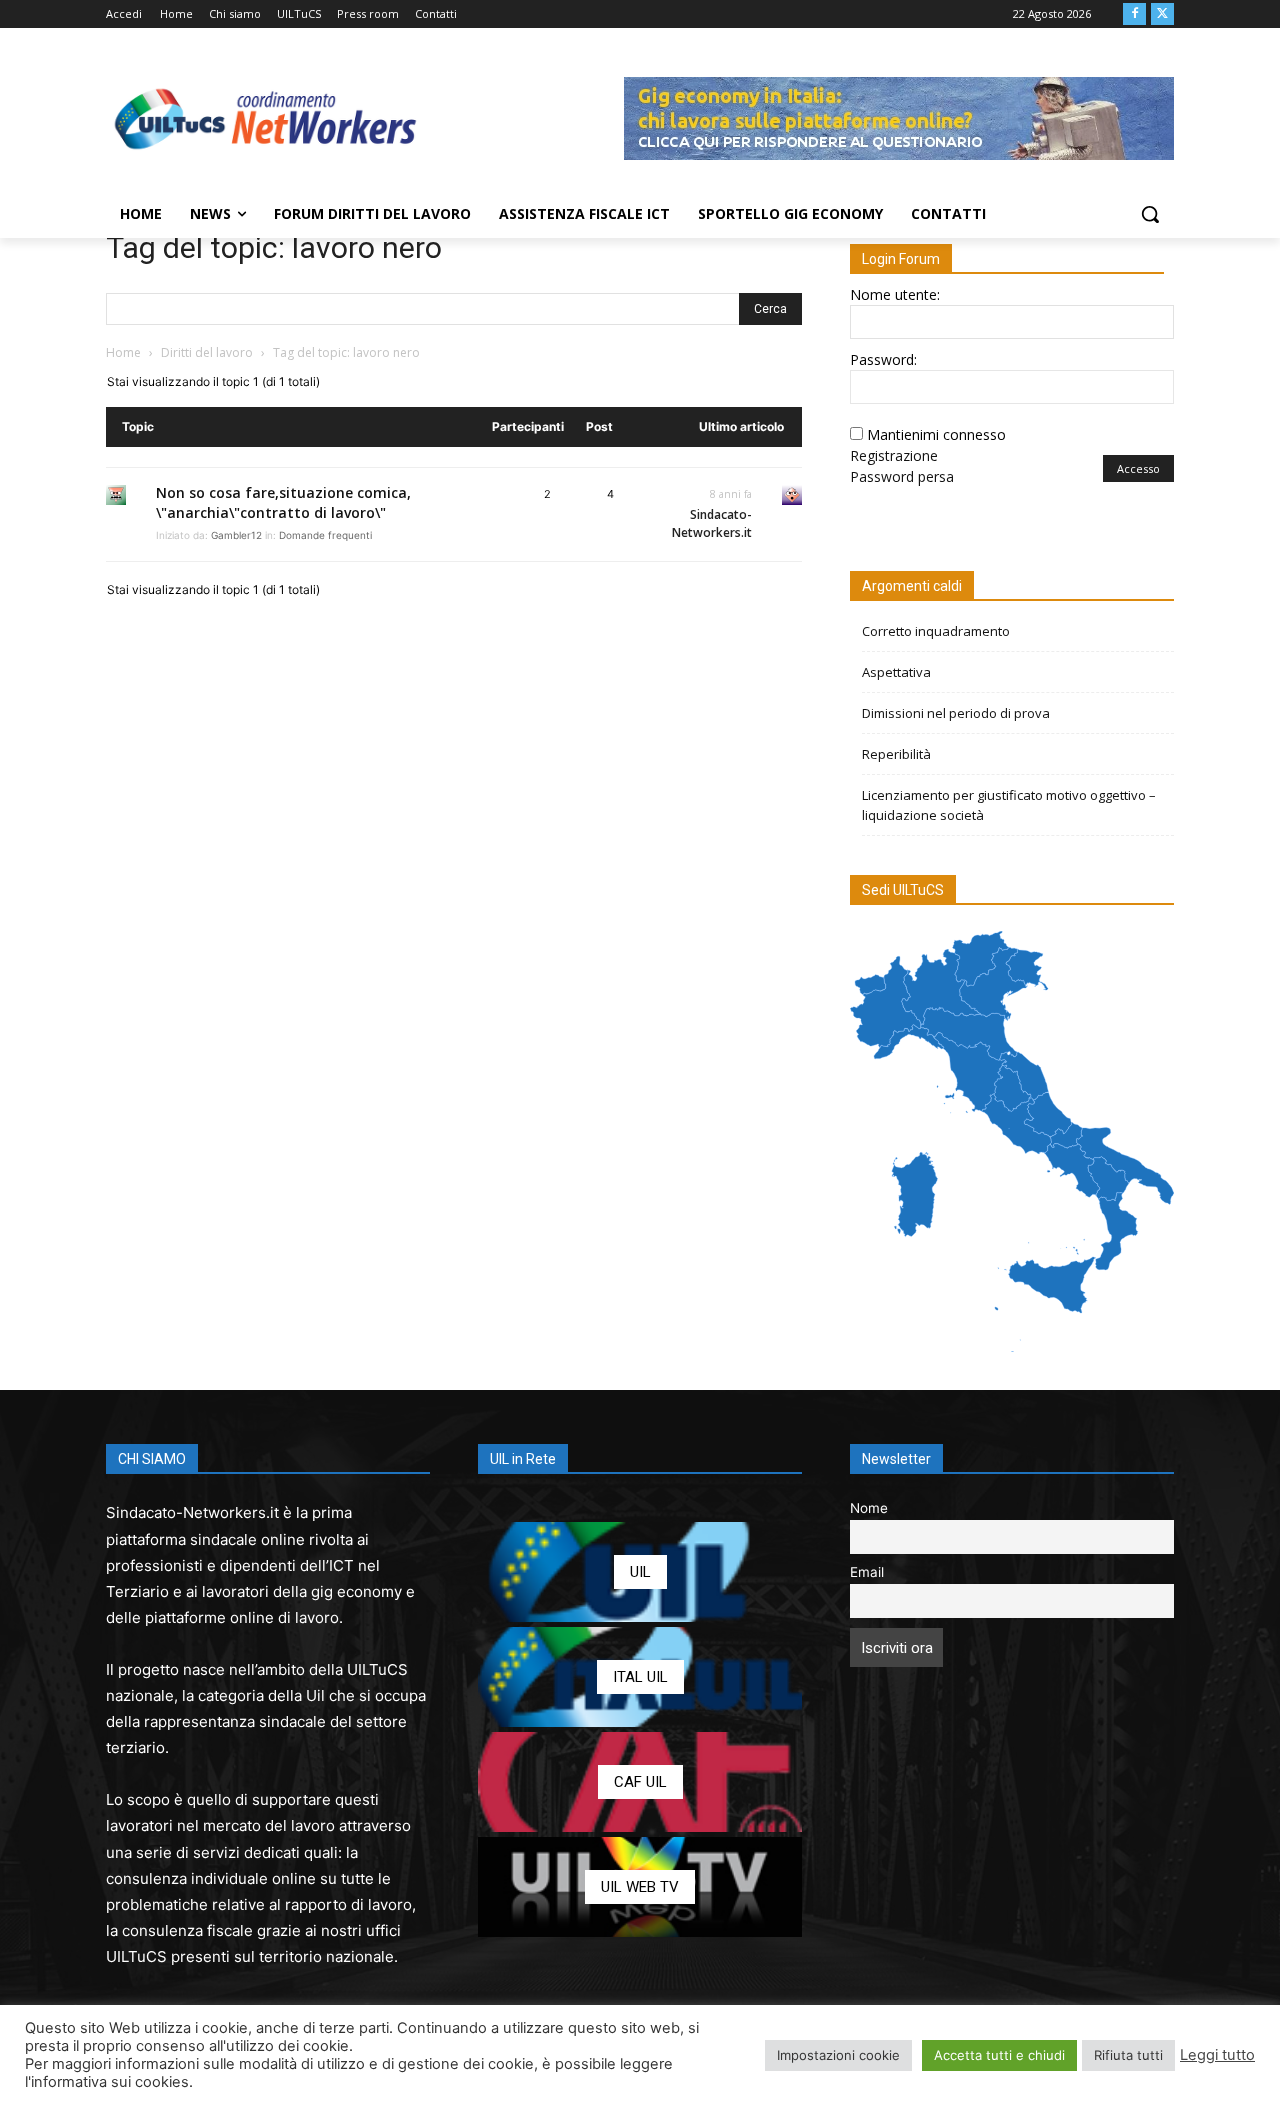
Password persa (902, 476)
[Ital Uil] (640, 1677)
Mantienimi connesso (936, 434)
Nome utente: (895, 294)
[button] (1150, 214)
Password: (883, 359)
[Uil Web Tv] (640, 1887)
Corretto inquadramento (936, 631)
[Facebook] (1134, 14)
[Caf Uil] (640, 1782)
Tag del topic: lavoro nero (274, 247)
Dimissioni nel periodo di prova (956, 713)
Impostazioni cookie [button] (838, 2055)
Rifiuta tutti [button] (1128, 2055)
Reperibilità (896, 754)
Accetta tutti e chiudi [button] (999, 2055)
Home (123, 352)
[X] (1162, 14)
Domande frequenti (325, 535)
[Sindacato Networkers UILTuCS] (266, 118)
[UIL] (640, 1572)
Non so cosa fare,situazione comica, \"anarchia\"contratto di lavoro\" (283, 502)
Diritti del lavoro (207, 352)
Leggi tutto (1217, 2055)
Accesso (1138, 468)
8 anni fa (731, 494)
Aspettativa (896, 672)
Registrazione (894, 455)
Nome (869, 1508)
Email (867, 1572)
